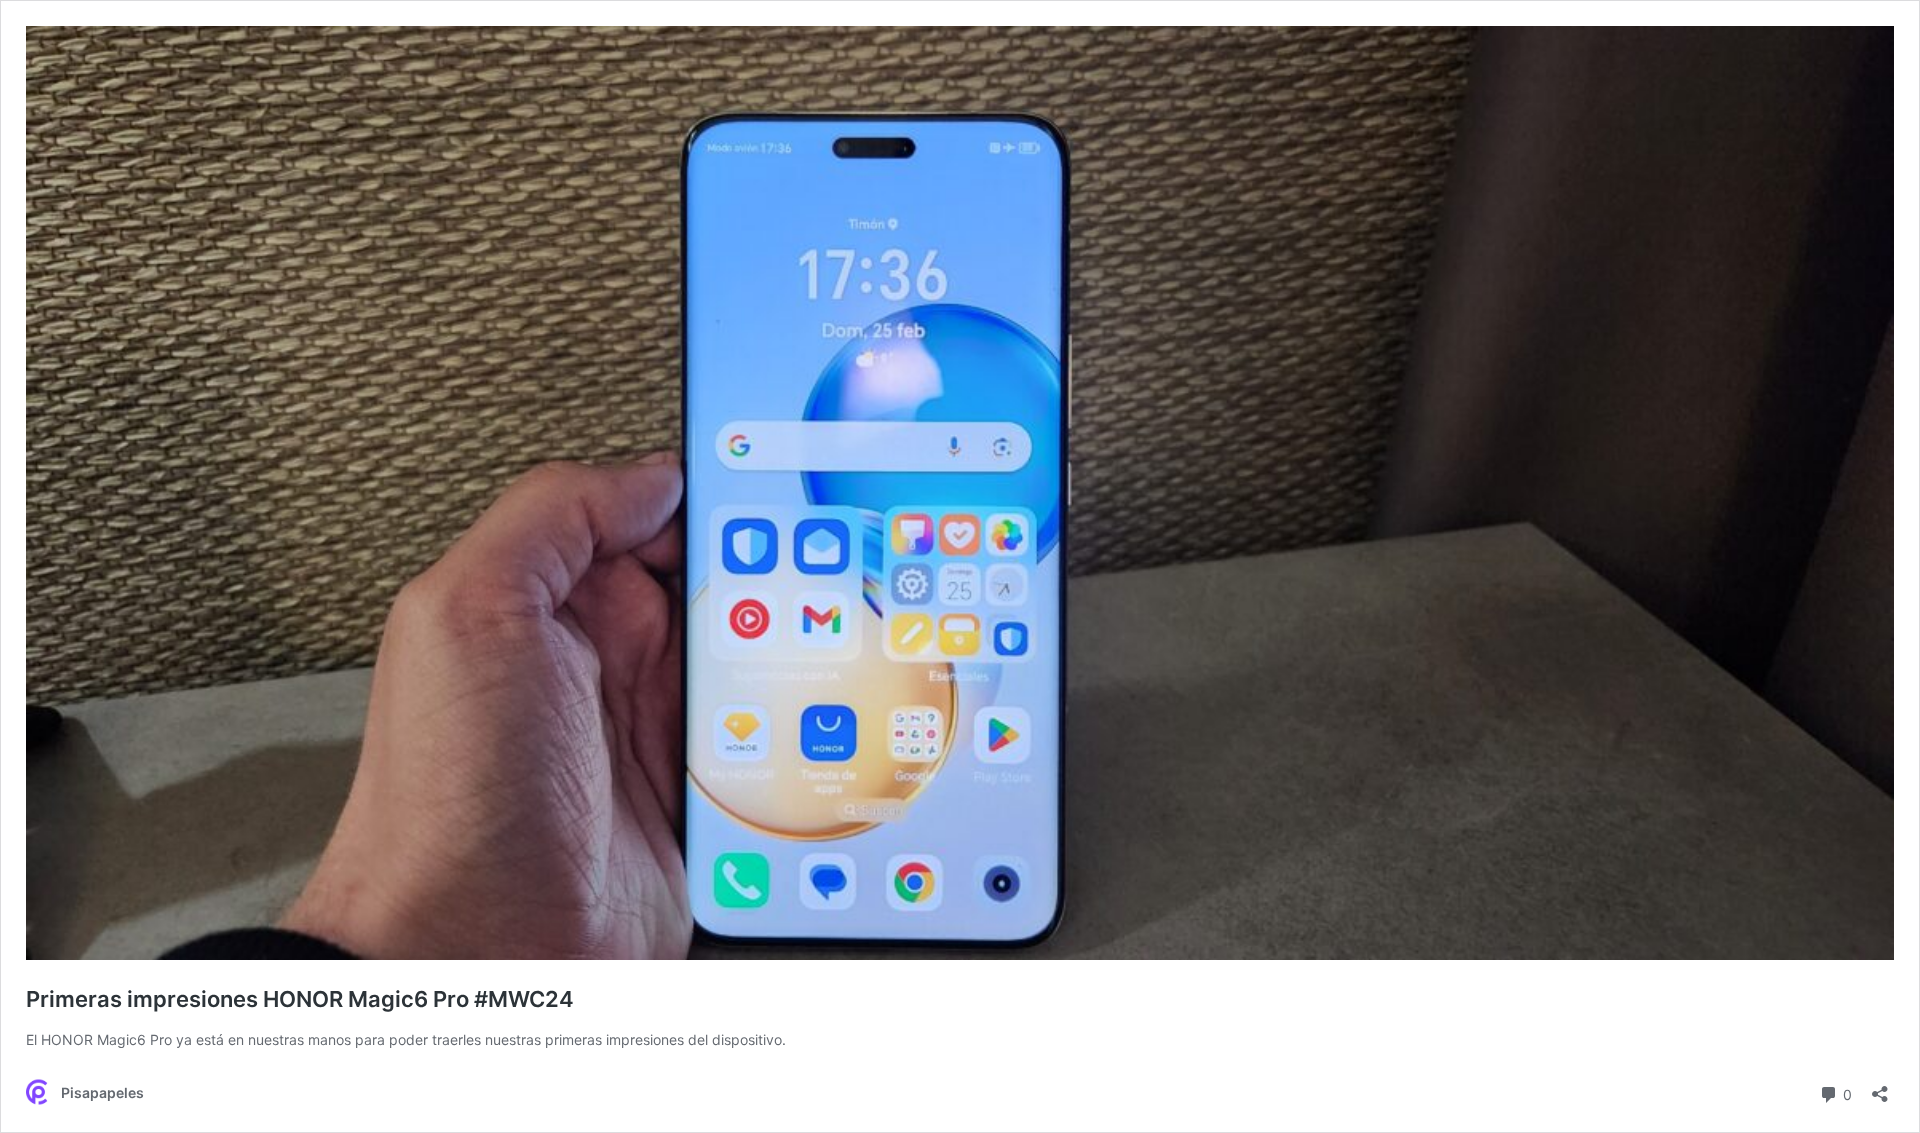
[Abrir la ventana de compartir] (1880, 1087)
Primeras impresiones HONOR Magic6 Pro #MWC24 (300, 999)
